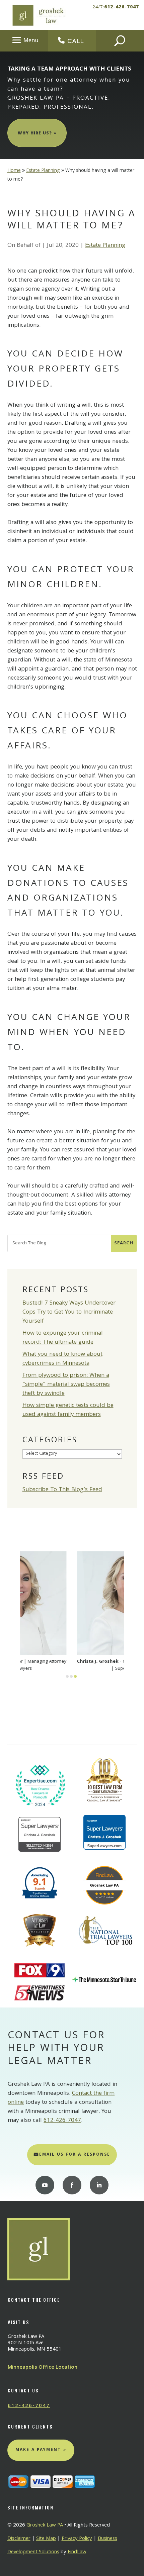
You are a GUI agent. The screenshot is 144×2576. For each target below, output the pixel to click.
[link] (38, 15)
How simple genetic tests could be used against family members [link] (68, 1410)
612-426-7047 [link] (122, 7)
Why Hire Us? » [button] (37, 134)
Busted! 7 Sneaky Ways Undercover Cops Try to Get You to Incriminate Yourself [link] (69, 1312)
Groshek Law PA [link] (45, 2526)
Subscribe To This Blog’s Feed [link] (62, 1490)
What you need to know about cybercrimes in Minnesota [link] (62, 1359)
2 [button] (71, 1676)
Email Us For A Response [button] (75, 2155)
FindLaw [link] (77, 2552)
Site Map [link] (46, 2539)
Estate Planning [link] (105, 246)
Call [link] (76, 41)
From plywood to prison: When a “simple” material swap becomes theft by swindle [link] (66, 1385)
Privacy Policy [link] (77, 2539)
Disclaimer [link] (19, 2539)
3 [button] (75, 1676)
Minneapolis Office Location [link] (43, 2368)
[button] (24, 40)
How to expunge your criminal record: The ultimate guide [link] (63, 1338)
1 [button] (67, 1676)
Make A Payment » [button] (41, 2450)
